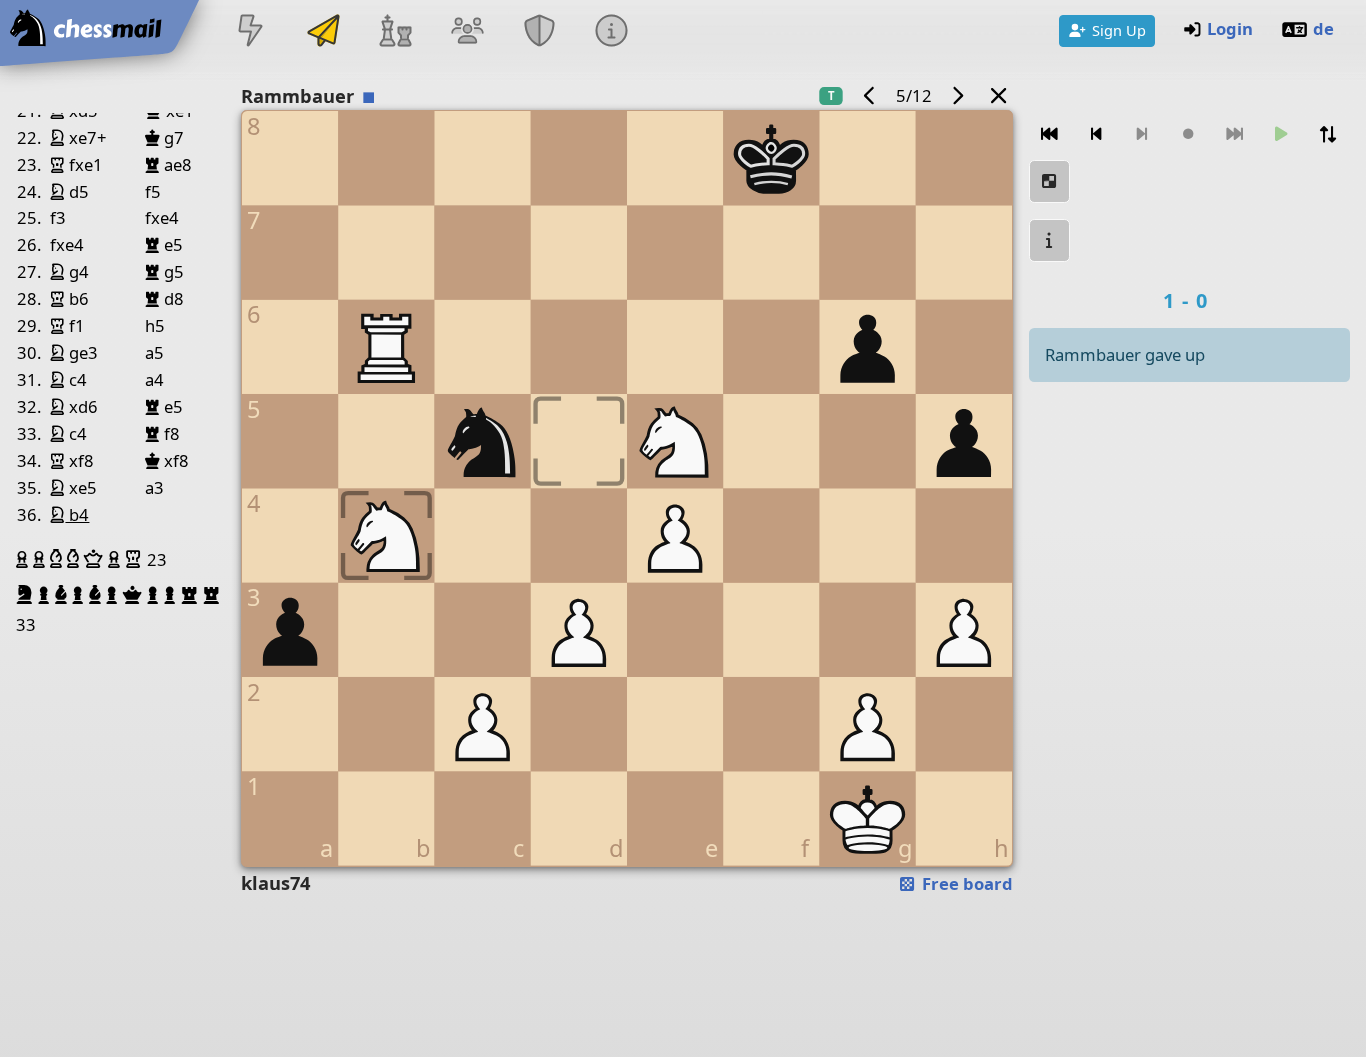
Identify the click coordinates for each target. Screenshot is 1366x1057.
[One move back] (1096, 134)
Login (1230, 28)
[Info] (612, 32)
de (1323, 28)
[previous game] (869, 95)
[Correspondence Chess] (323, 32)
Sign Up (1119, 30)
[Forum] (467, 32)
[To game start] (1050, 134)
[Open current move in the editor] (1050, 181)
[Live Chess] (251, 32)
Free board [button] (965, 883)
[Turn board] (1328, 134)
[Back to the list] (998, 95)
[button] (24, 559)
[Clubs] (540, 32)
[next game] (958, 95)
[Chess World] (395, 32)
